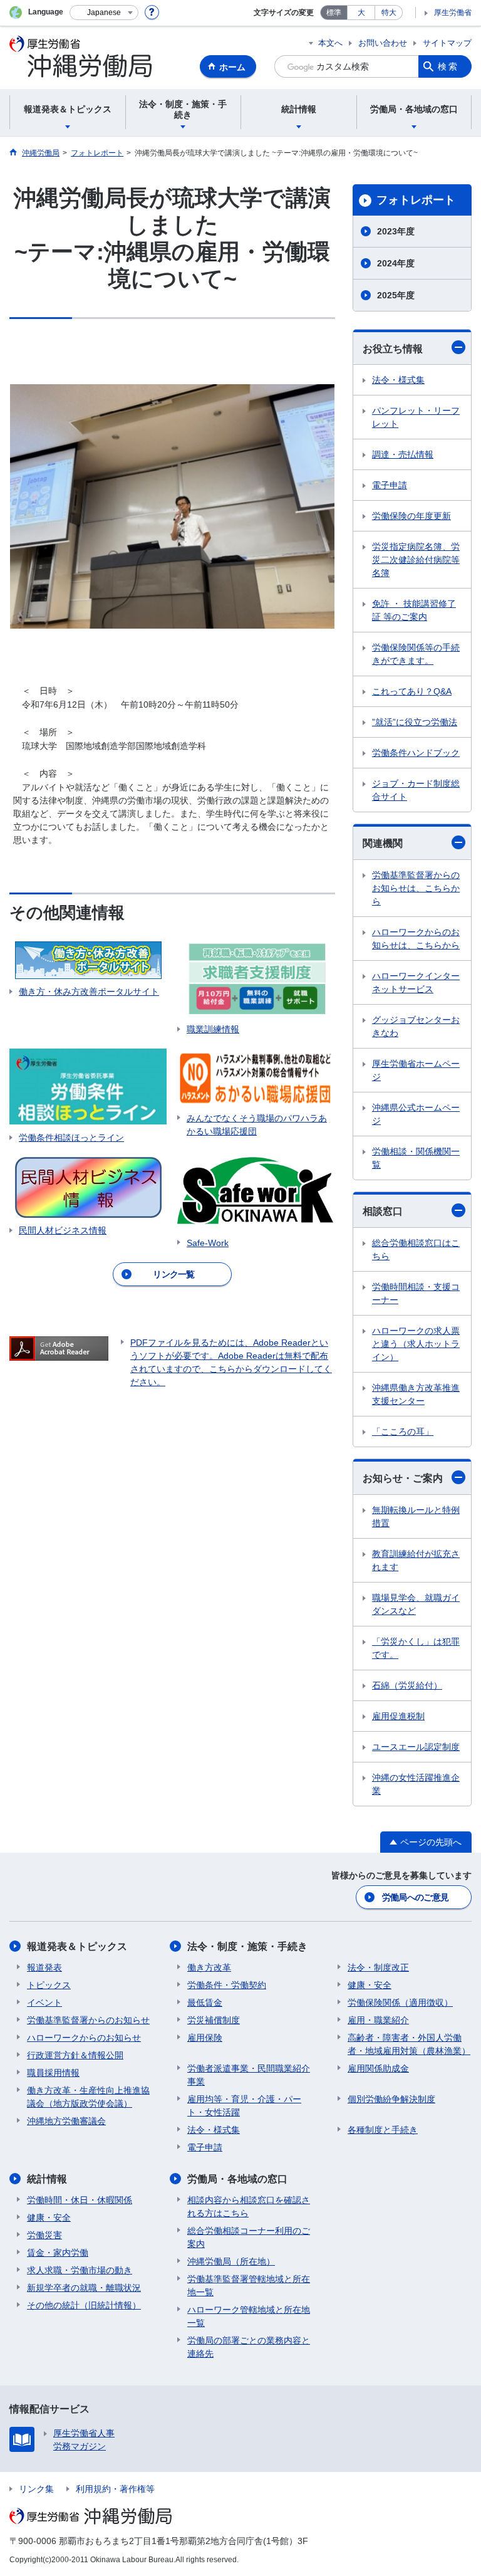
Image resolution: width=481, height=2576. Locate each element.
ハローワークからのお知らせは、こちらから (416, 939)
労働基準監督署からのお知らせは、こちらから (416, 888)
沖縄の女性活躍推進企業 (416, 1784)
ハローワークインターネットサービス (416, 982)
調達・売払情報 (403, 454)
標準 (334, 13)
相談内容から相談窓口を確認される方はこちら (249, 2207)
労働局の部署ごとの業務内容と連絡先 (249, 2347)
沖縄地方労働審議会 (66, 2121)
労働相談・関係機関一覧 (416, 1158)
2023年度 (396, 231)
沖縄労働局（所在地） (231, 2261)
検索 (448, 66)
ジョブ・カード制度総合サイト (416, 790)
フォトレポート (416, 200)
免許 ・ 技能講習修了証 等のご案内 (414, 610)
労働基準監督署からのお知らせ (88, 2020)
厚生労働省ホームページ (416, 1070)
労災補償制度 (214, 2020)
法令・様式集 (398, 380)
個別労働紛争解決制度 (391, 2099)
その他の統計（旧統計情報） (84, 2305)
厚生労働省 (453, 13)
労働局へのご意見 (415, 1897)
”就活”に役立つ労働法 (415, 722)
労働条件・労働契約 (227, 1985)
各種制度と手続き (383, 2130)
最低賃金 (205, 2003)
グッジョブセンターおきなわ (416, 1026)
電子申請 (390, 485)
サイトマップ (447, 43)
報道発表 (44, 1967)
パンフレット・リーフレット (416, 417)
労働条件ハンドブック (416, 753)
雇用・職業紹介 (378, 2020)
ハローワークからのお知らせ (84, 2038)
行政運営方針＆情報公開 (75, 2055)
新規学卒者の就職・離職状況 (84, 2288)
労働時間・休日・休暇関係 (80, 2200)
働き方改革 (209, 1967)
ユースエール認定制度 (416, 1747)
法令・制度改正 (378, 1967)
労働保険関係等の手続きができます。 (416, 654)
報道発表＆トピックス (77, 1946)
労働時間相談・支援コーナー (416, 1293)
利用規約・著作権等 (115, 2489)
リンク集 (36, 2489)
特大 (389, 13)
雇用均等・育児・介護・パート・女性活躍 (244, 2106)
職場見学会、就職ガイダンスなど (416, 1604)
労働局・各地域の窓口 (237, 2179)
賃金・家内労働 (58, 2253)
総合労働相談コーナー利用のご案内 (249, 2237)
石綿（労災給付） (407, 1685)
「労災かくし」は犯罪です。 (416, 1648)
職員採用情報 (53, 2073)
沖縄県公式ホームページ (416, 1114)
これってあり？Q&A (412, 691)
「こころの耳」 (403, 1432)
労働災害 (44, 2235)
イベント (44, 2003)
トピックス (49, 1985)
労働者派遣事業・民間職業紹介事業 (249, 2075)
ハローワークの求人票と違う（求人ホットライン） (416, 1344)
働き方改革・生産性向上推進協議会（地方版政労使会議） (88, 2097)
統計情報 (47, 2179)
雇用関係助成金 (378, 2068)
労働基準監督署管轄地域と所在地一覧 (249, 2285)
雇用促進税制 (398, 1716)
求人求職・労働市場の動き (80, 2270)
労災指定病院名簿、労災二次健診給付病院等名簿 (416, 560)
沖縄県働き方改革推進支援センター (416, 1394)
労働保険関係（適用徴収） (400, 2003)
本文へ (330, 43)
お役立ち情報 (393, 349)
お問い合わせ (383, 43)
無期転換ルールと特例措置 (416, 1516)
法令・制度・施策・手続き (247, 1946)
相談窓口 (383, 1211)
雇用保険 (205, 2038)
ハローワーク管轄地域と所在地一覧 (249, 2316)
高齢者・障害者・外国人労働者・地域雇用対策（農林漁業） (409, 2044)
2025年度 (396, 295)
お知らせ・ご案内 (403, 1478)
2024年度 (396, 263)
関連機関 (383, 843)
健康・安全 (370, 1985)
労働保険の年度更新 (411, 516)
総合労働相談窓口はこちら (416, 1249)
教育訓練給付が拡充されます (416, 1560)
